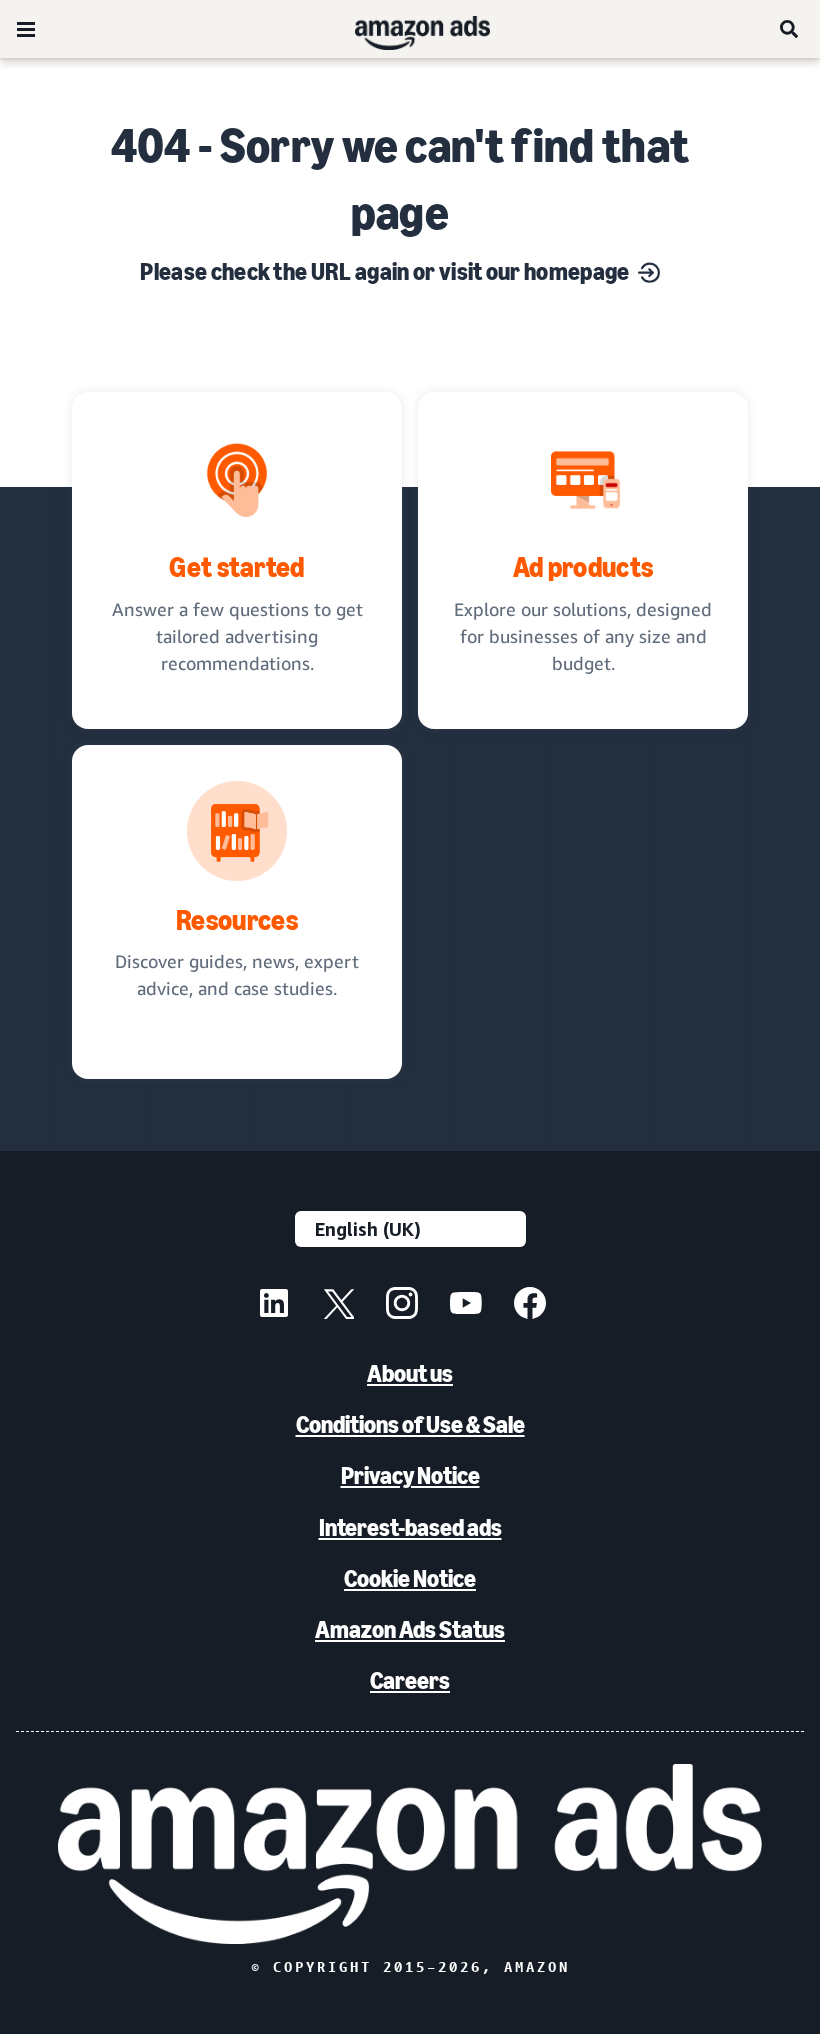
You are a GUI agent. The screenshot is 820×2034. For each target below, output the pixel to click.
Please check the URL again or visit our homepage (384, 271)
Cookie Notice (410, 1578)
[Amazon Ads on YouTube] (466, 1306)
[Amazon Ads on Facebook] (530, 1306)
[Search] (790, 29)
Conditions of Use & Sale (410, 1424)
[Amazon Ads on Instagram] (402, 1306)
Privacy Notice (410, 1475)
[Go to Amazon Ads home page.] (410, 1854)
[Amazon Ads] (406, 29)
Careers (410, 1680)
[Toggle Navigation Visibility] (26, 30)
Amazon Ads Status (410, 1629)
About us (410, 1373)
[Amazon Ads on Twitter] (338, 1306)
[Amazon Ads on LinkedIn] (274, 1306)
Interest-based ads (410, 1527)
